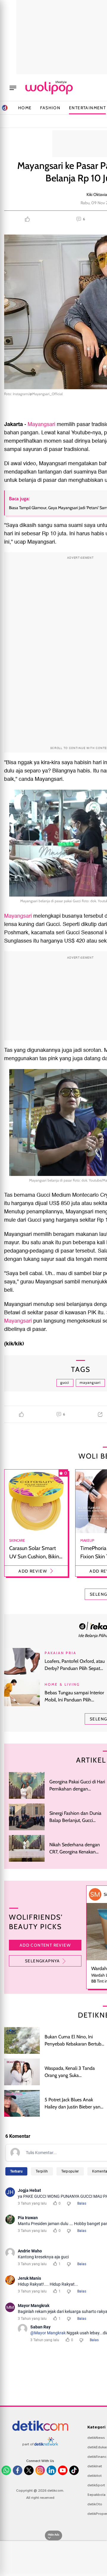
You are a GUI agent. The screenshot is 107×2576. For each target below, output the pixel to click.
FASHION (50, 108)
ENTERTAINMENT (87, 108)
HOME (25, 108)
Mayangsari (42, 424)
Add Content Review (45, 1945)
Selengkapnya (43, 1961)
